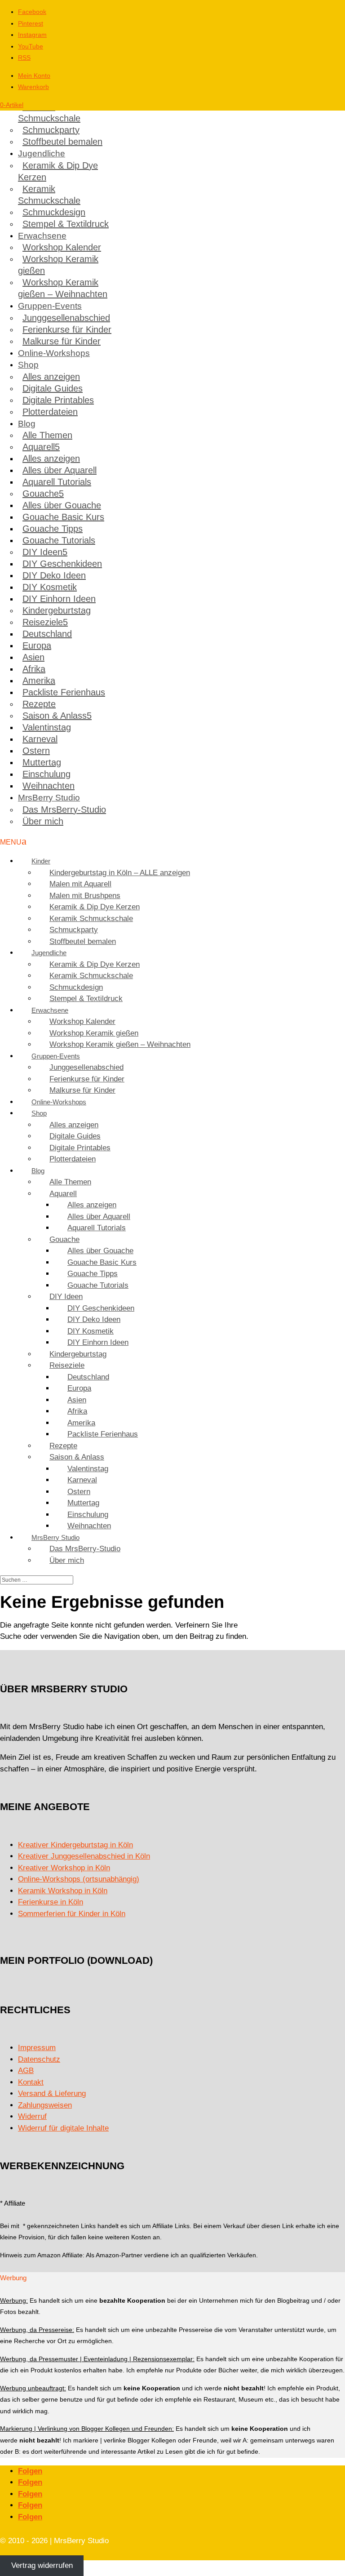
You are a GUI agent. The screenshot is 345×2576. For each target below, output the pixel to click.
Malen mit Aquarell (80, 884)
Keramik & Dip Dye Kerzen (58, 171)
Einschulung (46, 774)
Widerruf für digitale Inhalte (63, 2128)
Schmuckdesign (54, 212)
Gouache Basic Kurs (63, 517)
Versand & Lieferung (52, 2093)
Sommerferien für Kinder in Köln (72, 1914)
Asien (33, 657)
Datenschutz (39, 2059)
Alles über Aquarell (60, 470)
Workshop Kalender (62, 247)
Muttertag (42, 762)
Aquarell (39, 447)
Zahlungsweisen (45, 2105)
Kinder (41, 861)
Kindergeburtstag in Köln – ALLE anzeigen (120, 873)
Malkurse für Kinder (62, 341)
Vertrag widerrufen (42, 2566)
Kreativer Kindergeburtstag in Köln (75, 1845)
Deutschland (47, 634)
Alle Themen (47, 435)
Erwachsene (42, 236)
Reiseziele (43, 622)
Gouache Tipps (53, 529)
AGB (26, 2071)
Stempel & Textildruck (66, 224)
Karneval (40, 739)
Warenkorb (33, 87)
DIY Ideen (42, 552)
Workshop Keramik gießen (58, 265)
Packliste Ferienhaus (64, 692)
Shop (28, 365)
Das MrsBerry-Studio (64, 810)
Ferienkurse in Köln (51, 1902)
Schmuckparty (51, 130)
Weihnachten (49, 786)
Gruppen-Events (50, 306)
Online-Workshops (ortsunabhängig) (79, 1879)
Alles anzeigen (51, 377)
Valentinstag (47, 727)
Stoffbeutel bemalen (62, 142)
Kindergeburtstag (57, 610)
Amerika (39, 681)
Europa (37, 645)
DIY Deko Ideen (54, 575)
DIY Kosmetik (50, 587)
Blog (27, 424)
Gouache (41, 494)
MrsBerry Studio (49, 798)
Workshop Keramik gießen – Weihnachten (63, 288)
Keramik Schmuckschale (49, 112)
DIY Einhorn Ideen (59, 599)
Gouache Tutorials (59, 540)
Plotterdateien (50, 412)
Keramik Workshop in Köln (63, 1891)
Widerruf (32, 2116)
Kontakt (31, 2082)
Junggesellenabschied (66, 318)
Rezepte (39, 704)
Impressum (37, 2048)
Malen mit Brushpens (85, 896)
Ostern (36, 751)
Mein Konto (34, 76)
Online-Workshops (54, 353)
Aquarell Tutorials (57, 482)
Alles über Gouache (62, 505)
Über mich (43, 821)
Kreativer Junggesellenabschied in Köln (84, 1856)
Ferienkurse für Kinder (67, 329)
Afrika (34, 669)
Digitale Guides (53, 388)
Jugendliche (42, 153)
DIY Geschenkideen (62, 564)
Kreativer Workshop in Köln (64, 1868)
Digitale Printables (58, 400)
